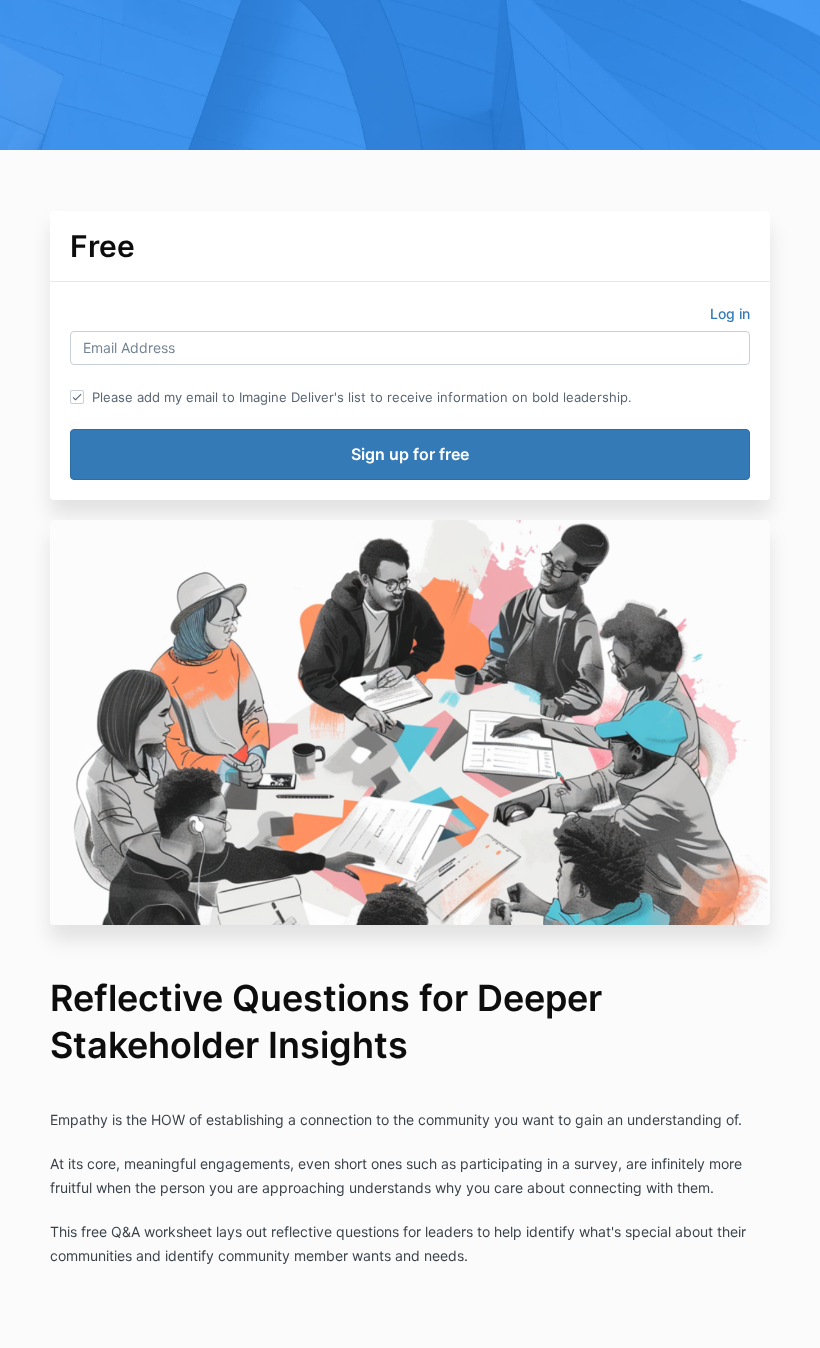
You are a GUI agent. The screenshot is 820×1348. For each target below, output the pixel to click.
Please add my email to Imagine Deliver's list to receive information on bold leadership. (362, 397)
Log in (730, 313)
